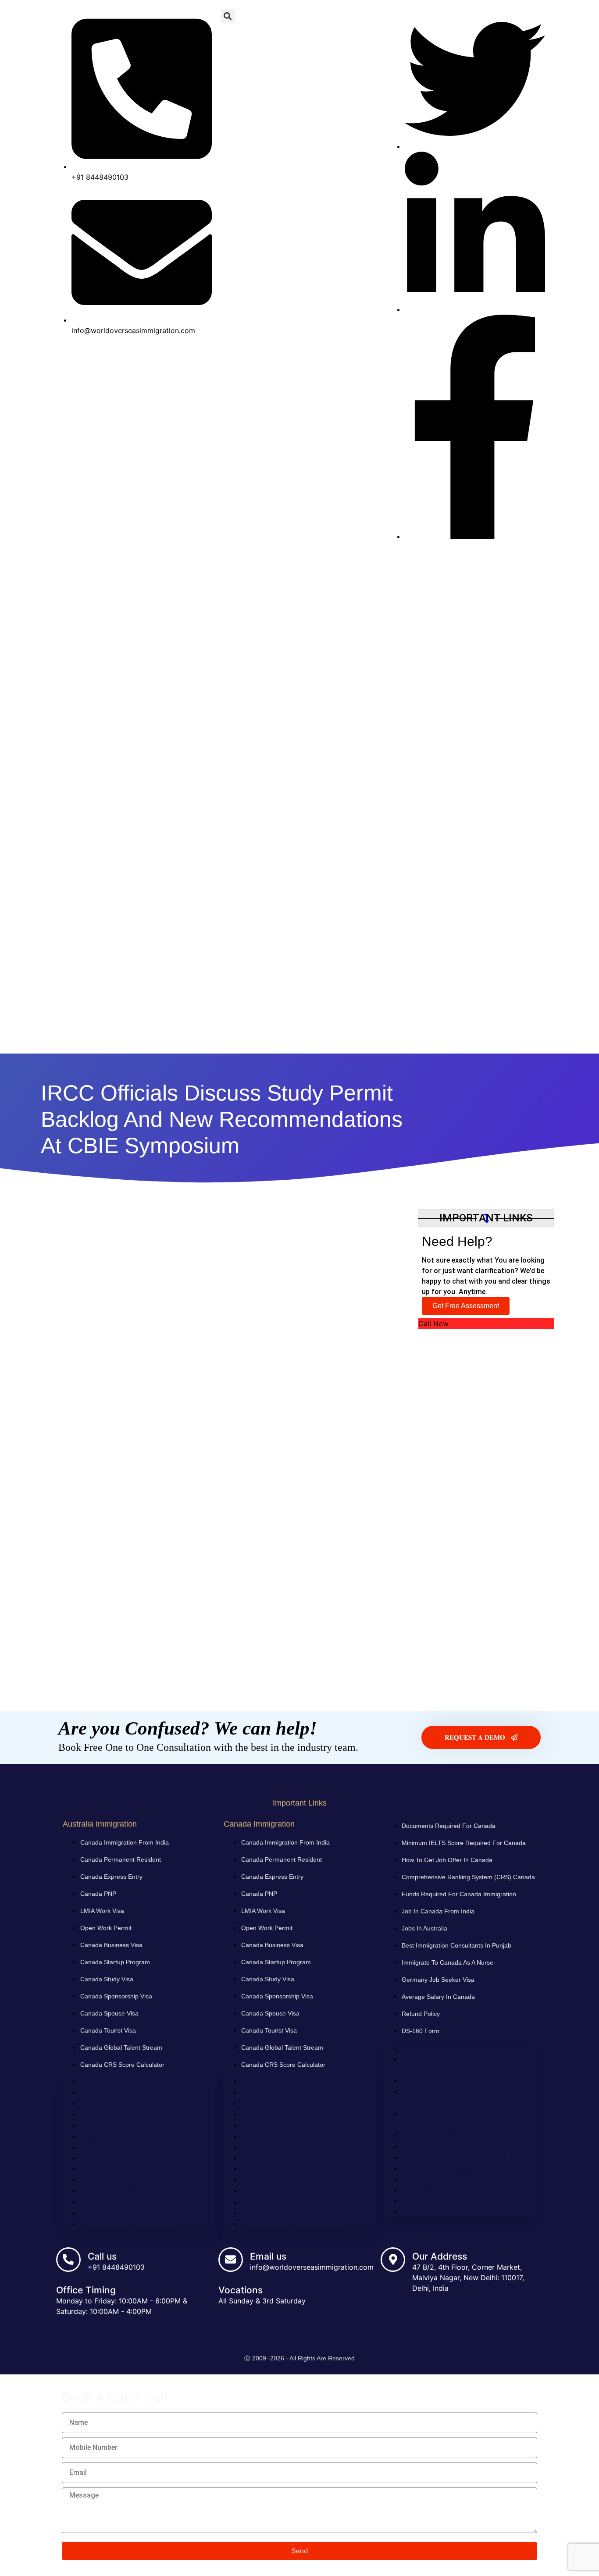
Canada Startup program (115, 1962)
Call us (102, 2256)
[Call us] (68, 2260)
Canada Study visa (107, 1979)
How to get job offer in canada (447, 1860)
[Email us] (231, 2260)
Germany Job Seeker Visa (438, 1980)
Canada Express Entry (111, 1877)
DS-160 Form (421, 2031)
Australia (165, 1036)
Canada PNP (98, 1894)
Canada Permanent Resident (121, 1859)
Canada (62, 1036)
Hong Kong (414, 1036)
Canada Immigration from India (125, 1842)
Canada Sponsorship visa (116, 1996)
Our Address (440, 2256)
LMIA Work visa (102, 1911)
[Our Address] (393, 2260)
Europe (365, 1036)
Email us (268, 2256)
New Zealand (218, 1036)
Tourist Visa (469, 1036)
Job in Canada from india (438, 1911)
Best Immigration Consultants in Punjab (456, 1945)
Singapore (523, 1036)
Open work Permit (106, 1928)
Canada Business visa (111, 1945)
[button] (228, 16)
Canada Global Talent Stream (121, 2047)
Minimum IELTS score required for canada (464, 1843)
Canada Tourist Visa (108, 2030)
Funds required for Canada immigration (459, 1894)
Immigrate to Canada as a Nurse (447, 1962)
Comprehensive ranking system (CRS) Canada (468, 1877)
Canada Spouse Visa (109, 2013)
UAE (327, 1036)
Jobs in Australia (424, 1928)
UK (263, 1036)
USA (294, 1036)
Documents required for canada (449, 1826)
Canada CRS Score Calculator (122, 2065)
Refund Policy (421, 2014)
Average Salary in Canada (438, 1997)
